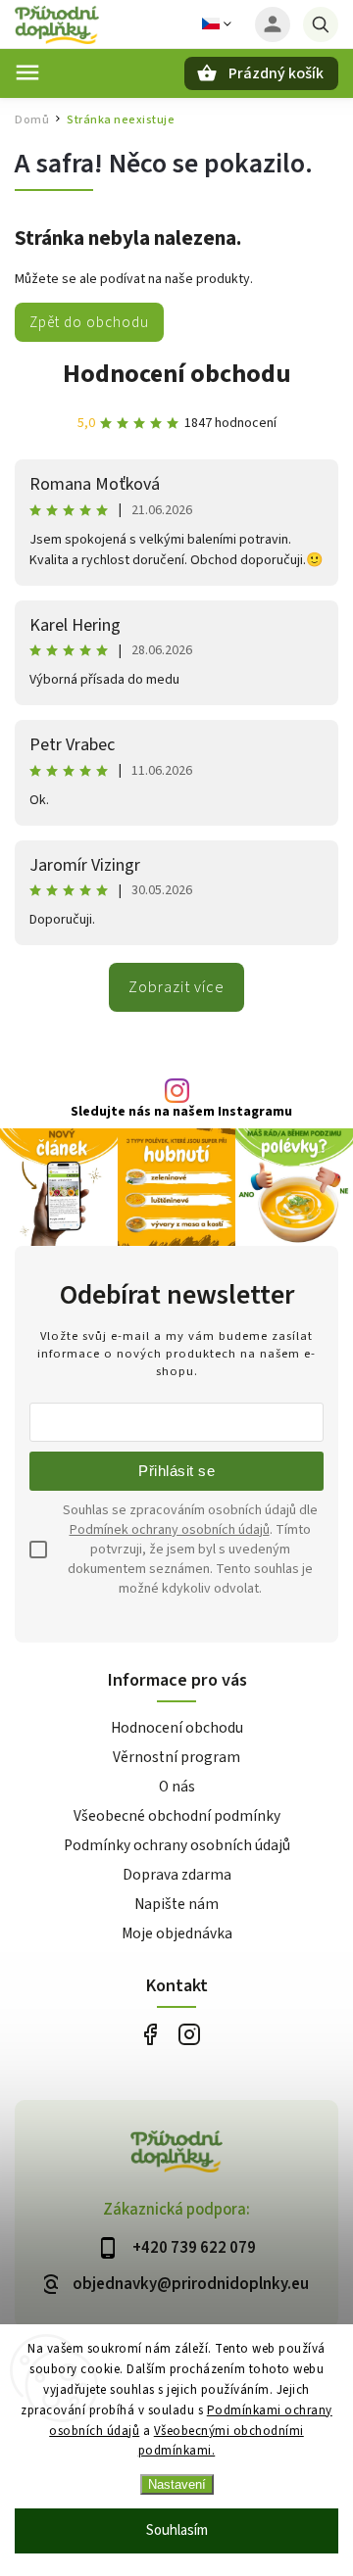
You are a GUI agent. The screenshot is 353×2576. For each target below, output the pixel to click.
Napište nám (176, 1904)
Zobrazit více (176, 987)
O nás (177, 1787)
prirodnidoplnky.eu (189, 2035)
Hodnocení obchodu (177, 374)
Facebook (150, 2035)
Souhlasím (177, 2530)
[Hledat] (321, 24)
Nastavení (177, 2484)
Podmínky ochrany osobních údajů (177, 1845)
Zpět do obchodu (89, 322)
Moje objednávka (177, 1933)
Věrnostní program (176, 1757)
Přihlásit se (176, 1471)
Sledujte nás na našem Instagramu (181, 1112)
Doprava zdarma (177, 1875)
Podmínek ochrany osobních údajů (170, 1530)
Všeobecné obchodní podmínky (177, 1816)
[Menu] (27, 72)
